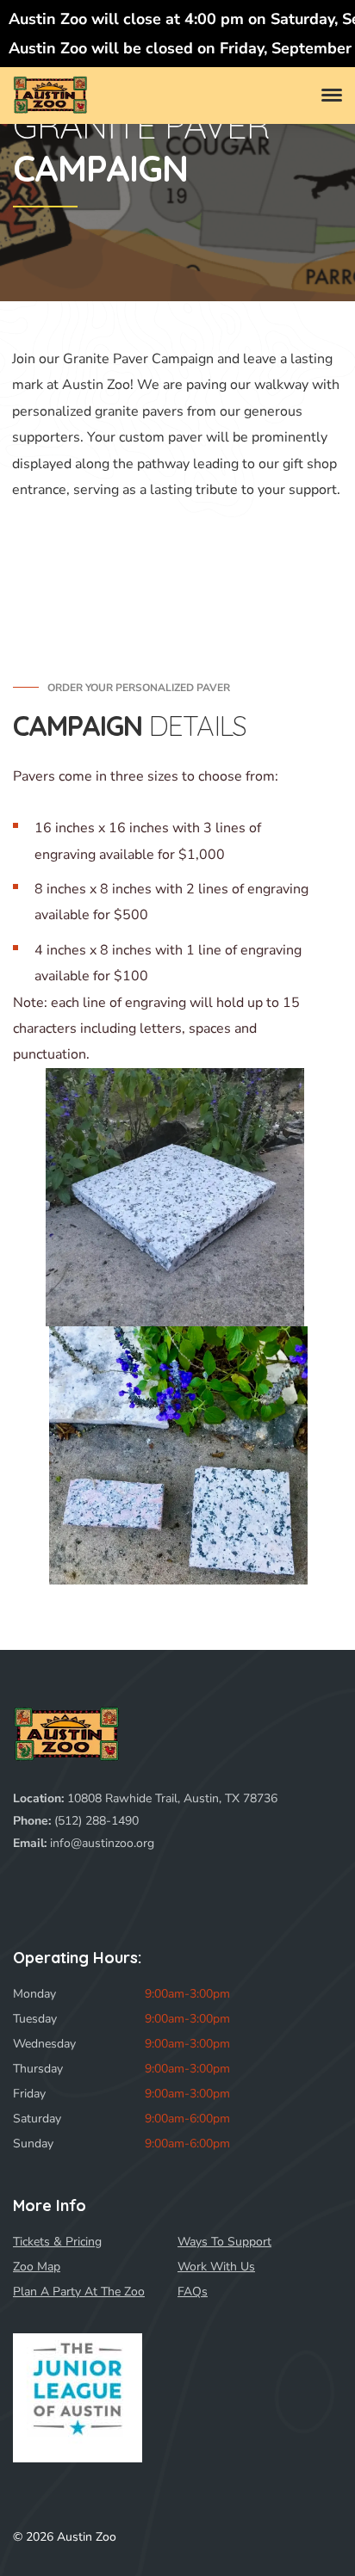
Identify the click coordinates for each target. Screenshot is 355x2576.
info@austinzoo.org (102, 1843)
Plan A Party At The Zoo (79, 2292)
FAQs (193, 2292)
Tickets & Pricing (57, 2242)
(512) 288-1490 (97, 1821)
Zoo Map (37, 2267)
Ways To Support (224, 2242)
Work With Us (216, 2267)
